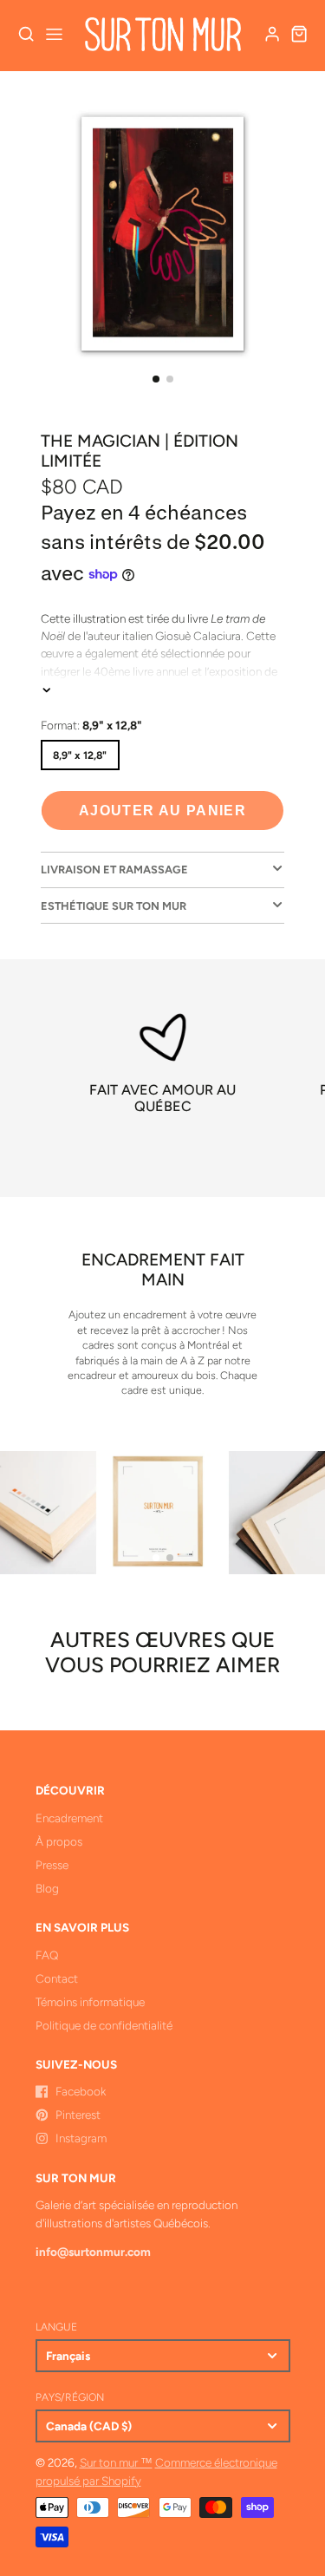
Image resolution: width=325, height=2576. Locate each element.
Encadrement (69, 1818)
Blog (47, 1888)
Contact (57, 1978)
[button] (156, 379)
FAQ (47, 1955)
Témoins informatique (90, 2002)
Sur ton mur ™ (116, 2462)
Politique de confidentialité (104, 2025)
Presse (52, 1865)
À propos (59, 1841)
